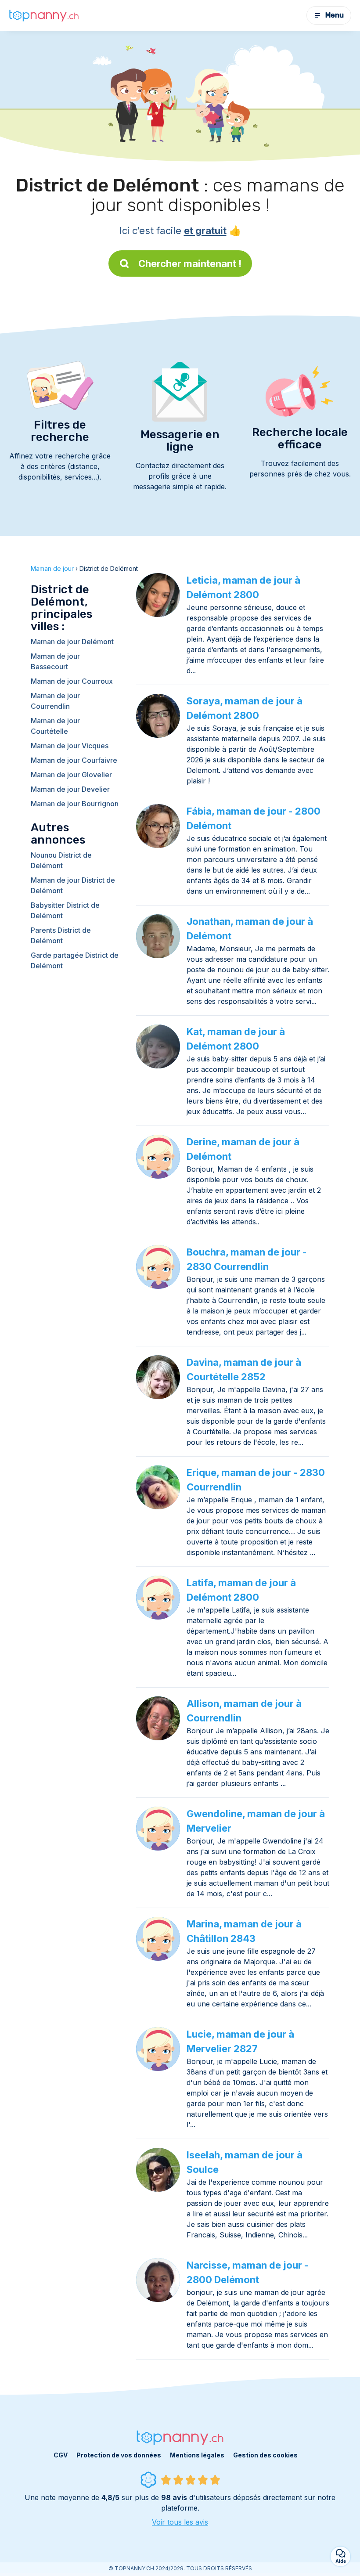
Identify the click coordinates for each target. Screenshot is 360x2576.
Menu (335, 15)
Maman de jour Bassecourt (55, 661)
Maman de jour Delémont (72, 642)
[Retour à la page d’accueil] (44, 15)
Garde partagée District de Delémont (75, 960)
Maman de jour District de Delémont (73, 885)
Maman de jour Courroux (72, 681)
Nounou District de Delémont (61, 860)
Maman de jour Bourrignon (75, 804)
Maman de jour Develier (70, 789)
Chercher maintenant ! (190, 263)
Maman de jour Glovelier (71, 775)
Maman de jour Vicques (70, 746)
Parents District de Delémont (61, 935)
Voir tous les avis (180, 2522)
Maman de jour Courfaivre (74, 760)
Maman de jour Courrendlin (55, 701)
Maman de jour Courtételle (55, 726)
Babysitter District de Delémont (65, 910)
